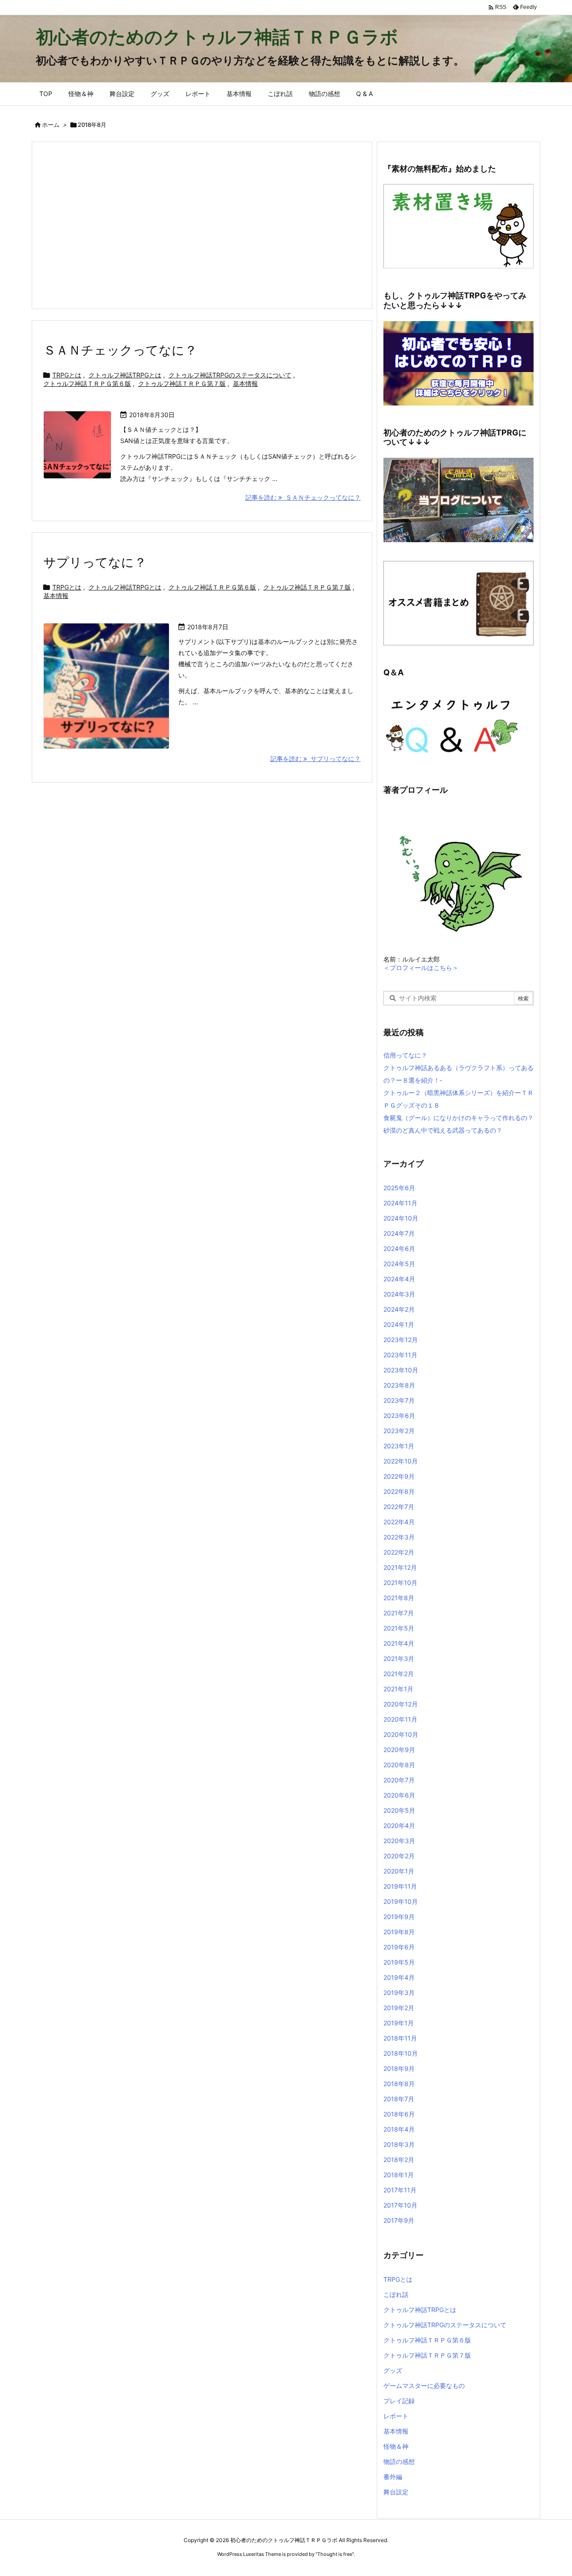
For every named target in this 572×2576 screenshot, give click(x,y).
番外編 (393, 2477)
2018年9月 (399, 2068)
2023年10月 (401, 1370)
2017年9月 (399, 2220)
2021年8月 (399, 1598)
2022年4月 (399, 1522)
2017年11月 (400, 2190)
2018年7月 (399, 2099)
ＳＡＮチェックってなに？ (120, 350)
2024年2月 (399, 1309)
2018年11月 (400, 2038)
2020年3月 (399, 1841)
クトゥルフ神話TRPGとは (125, 375)
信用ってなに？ (405, 1055)
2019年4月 (399, 1977)
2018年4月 (399, 2129)
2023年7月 (399, 1400)
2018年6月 (399, 2114)
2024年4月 (399, 1279)
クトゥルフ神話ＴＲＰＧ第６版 (87, 383)
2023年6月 (399, 1416)
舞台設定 (396, 2492)
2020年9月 (399, 1750)
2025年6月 (399, 1188)
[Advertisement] (202, 225)
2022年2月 (399, 1552)
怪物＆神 (396, 2446)
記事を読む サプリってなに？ (315, 759)
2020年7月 (399, 1780)
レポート (396, 2416)
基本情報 (245, 383)
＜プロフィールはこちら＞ (421, 968)
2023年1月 (399, 1446)
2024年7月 (399, 1233)
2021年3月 (399, 1658)
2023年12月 (401, 1340)
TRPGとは (67, 375)
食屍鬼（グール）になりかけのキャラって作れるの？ (458, 1118)
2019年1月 (399, 2023)
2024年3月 (399, 1294)
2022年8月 (399, 1491)
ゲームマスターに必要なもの (424, 2386)
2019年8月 (399, 1932)
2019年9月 (399, 1917)
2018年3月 (399, 2144)
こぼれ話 (396, 2294)
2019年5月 (399, 1962)
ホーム (51, 125)
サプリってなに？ (95, 562)
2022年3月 (399, 1537)
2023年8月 (399, 1385)
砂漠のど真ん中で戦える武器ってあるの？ (443, 1130)
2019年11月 (400, 1886)
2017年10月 (400, 2205)
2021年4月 (399, 1643)
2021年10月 (400, 1583)
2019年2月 (399, 2008)
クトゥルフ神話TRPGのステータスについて (230, 375)
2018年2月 (399, 2160)
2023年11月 (400, 1355)
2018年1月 (399, 2175)
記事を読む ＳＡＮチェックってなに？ (303, 497)
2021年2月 (399, 1674)
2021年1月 (398, 1689)
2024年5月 (399, 1264)
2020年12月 (401, 1704)
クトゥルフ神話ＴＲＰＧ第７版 (182, 383)
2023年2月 (399, 1431)
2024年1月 (399, 1324)
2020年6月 (399, 1795)
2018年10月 (401, 2053)
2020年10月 (401, 1734)
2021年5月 (399, 1628)
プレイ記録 (399, 2401)
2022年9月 (399, 1476)
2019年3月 (399, 1993)
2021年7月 (399, 1613)
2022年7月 (399, 1507)
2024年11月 (400, 1203)
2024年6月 (399, 1248)
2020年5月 (399, 1810)
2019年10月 (401, 1901)
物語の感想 (399, 2461)
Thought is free (335, 2554)
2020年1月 (399, 1871)
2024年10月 (401, 1218)
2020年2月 (399, 1856)
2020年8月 (399, 1765)
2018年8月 (399, 2084)
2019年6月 (399, 1947)
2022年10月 (401, 1461)
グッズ (393, 2370)
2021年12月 (400, 1567)
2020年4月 (399, 1825)
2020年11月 (400, 1719)
